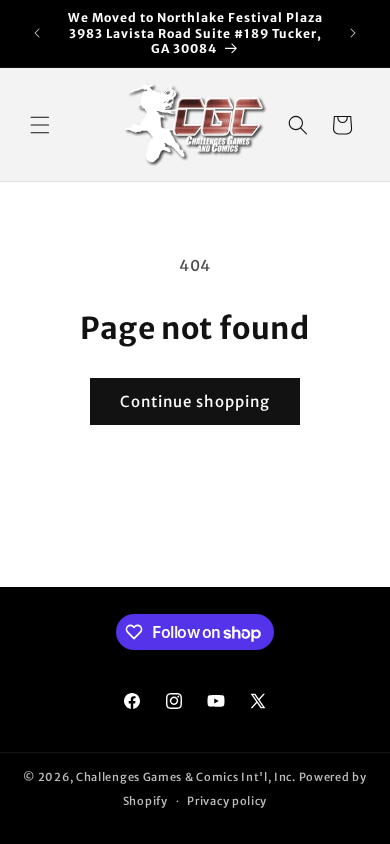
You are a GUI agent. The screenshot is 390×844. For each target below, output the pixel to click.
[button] (40, 125)
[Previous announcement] (37, 33)
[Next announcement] (353, 33)
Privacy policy (227, 801)
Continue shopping (195, 401)
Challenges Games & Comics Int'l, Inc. (186, 777)
